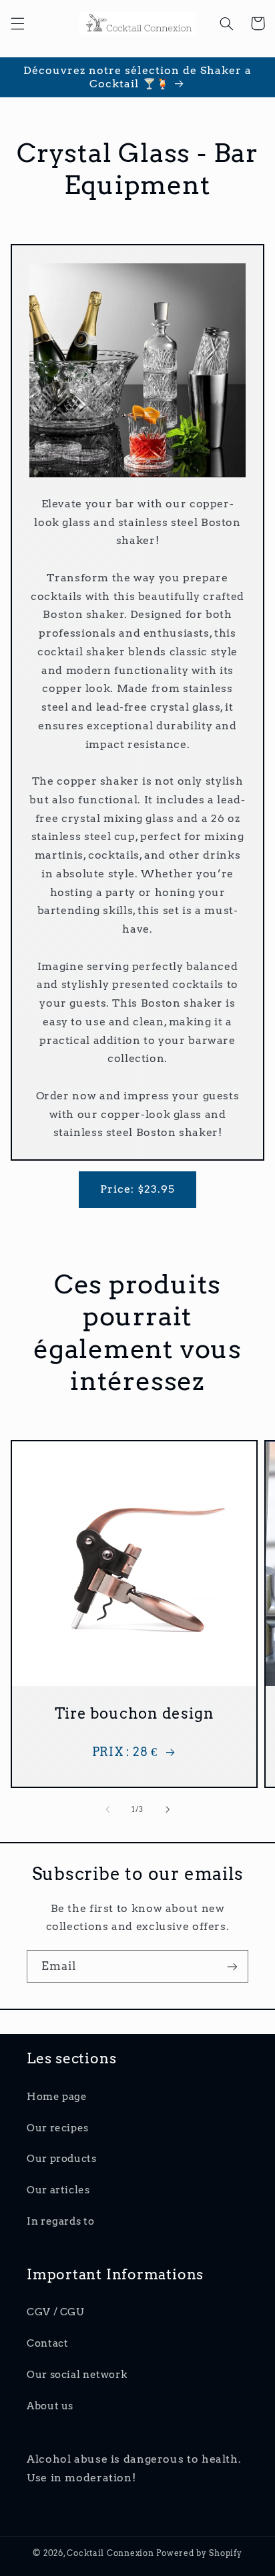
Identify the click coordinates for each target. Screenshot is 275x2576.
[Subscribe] (232, 1966)
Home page (57, 2097)
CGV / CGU (55, 2312)
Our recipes (58, 2128)
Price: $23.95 (138, 1189)
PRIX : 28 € (125, 1752)
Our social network (77, 2375)
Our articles (58, 2190)
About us (50, 2406)
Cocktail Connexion (111, 2553)
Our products (62, 2159)
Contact (47, 2343)
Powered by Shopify (199, 2553)
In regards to (60, 2221)
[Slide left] (107, 1809)
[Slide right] (168, 1809)
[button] (17, 23)
